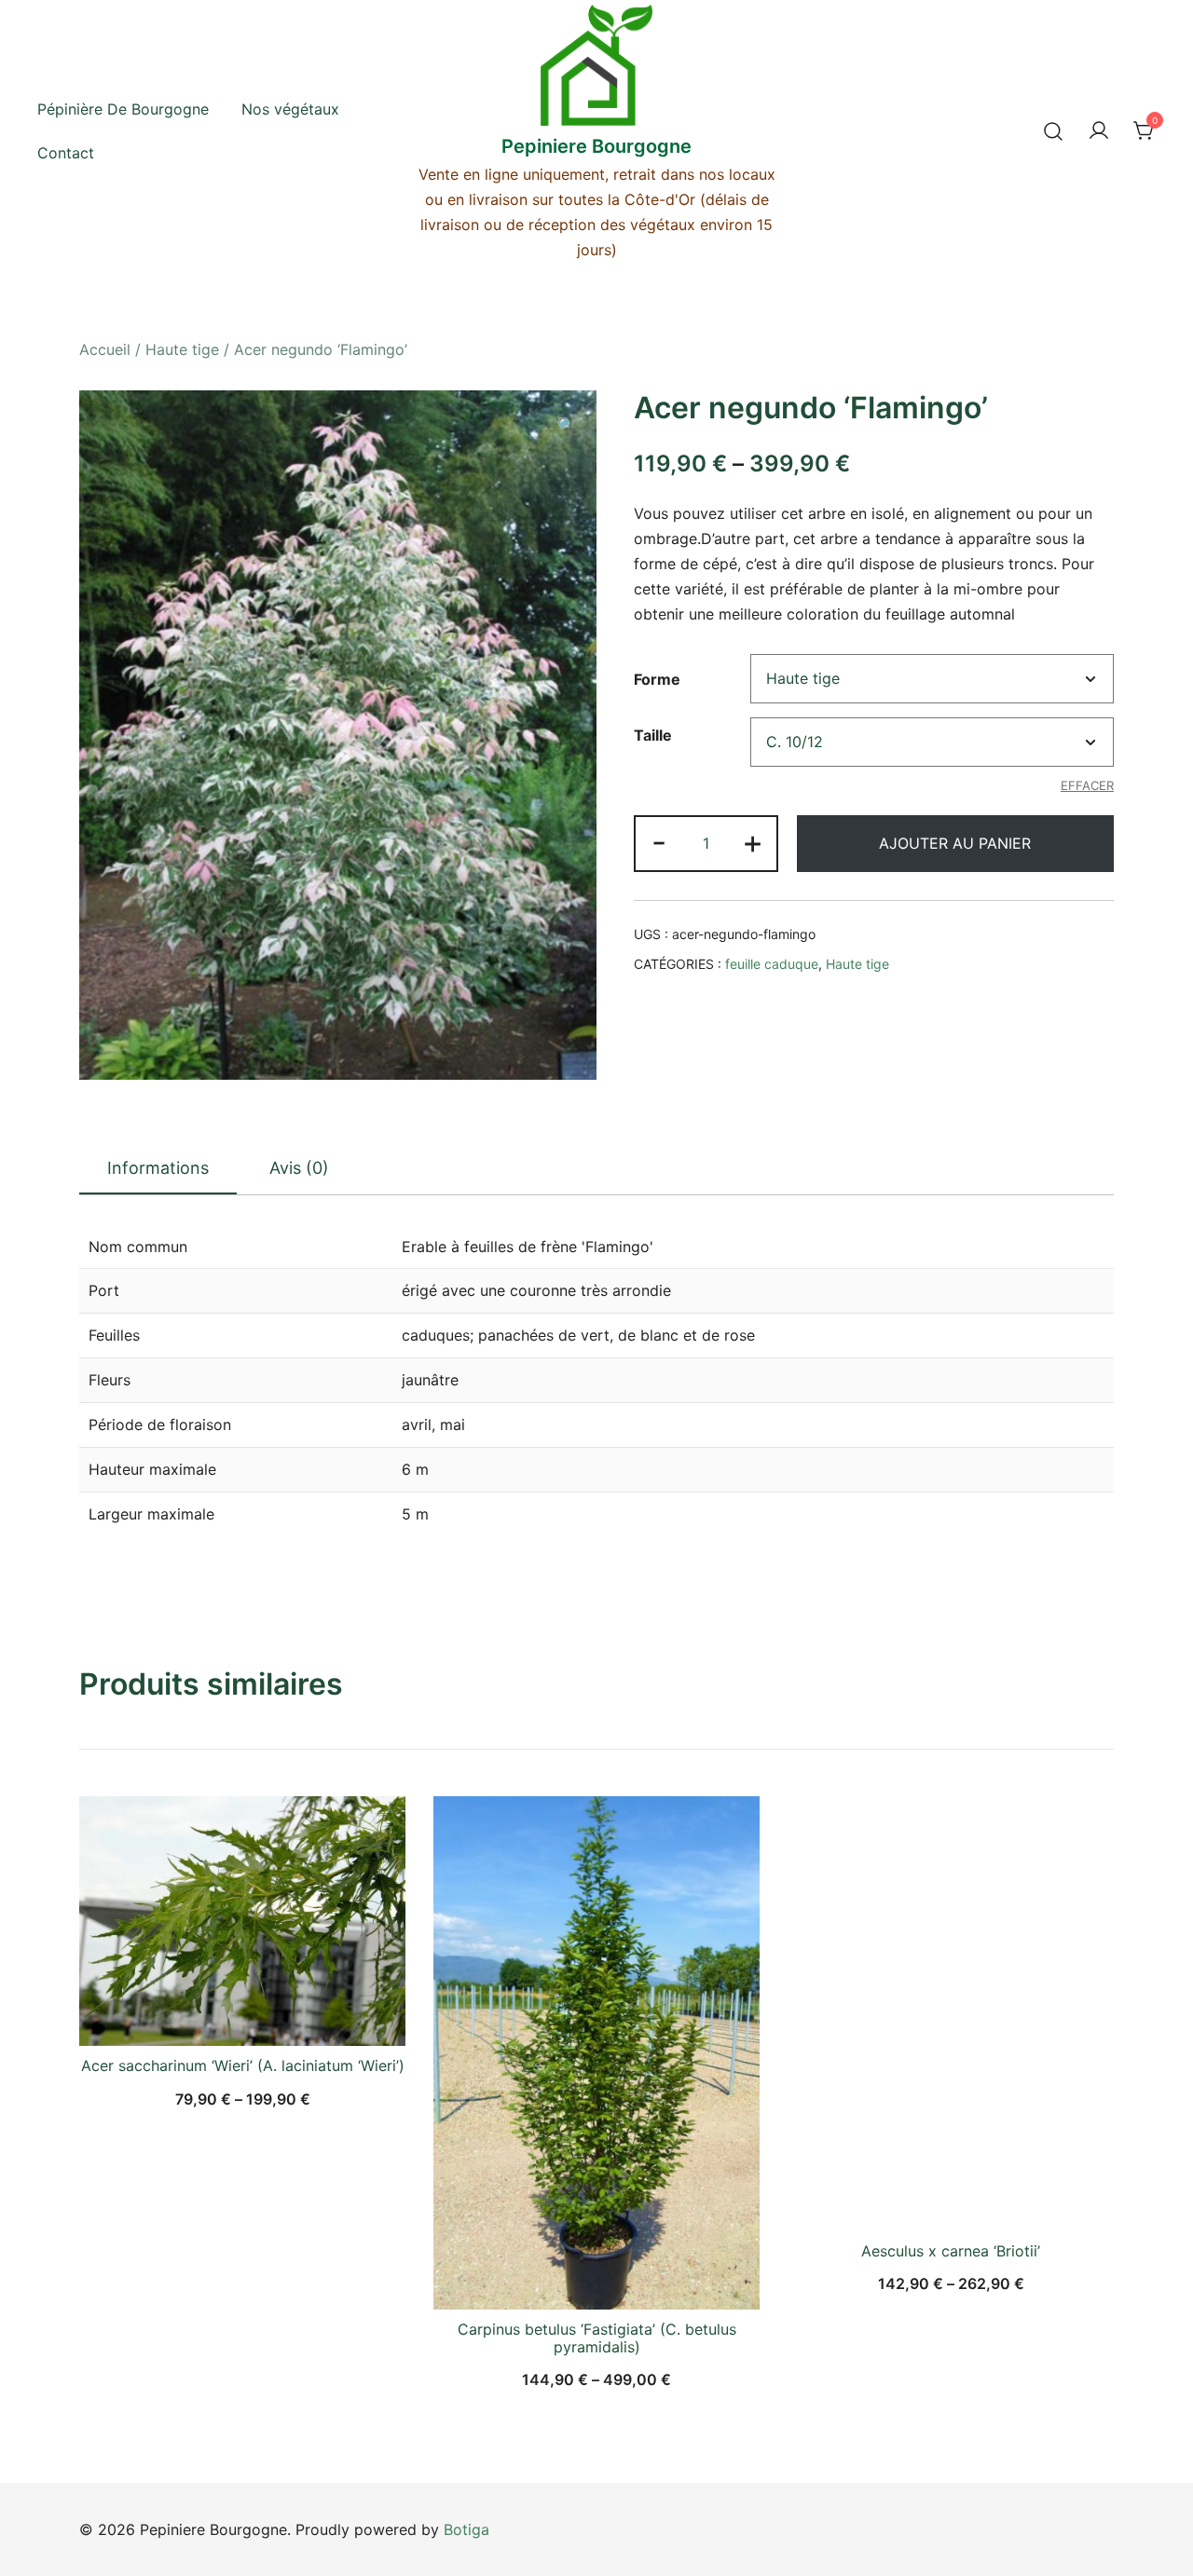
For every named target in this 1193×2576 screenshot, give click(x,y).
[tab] (158, 1169)
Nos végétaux (290, 109)
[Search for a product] (1053, 131)
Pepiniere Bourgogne (596, 146)
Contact (66, 153)
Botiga (466, 2529)
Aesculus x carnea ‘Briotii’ (951, 2251)
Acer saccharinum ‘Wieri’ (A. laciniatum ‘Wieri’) (243, 2065)
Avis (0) (299, 1168)
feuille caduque (772, 964)
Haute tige (182, 349)
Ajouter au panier (955, 843)
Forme (657, 679)
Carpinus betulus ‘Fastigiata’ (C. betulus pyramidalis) (597, 2338)
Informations (158, 1168)
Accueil (105, 349)
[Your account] (1099, 131)
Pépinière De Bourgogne (123, 109)
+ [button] (753, 842)
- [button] (659, 842)
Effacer (1087, 785)
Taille (653, 735)
